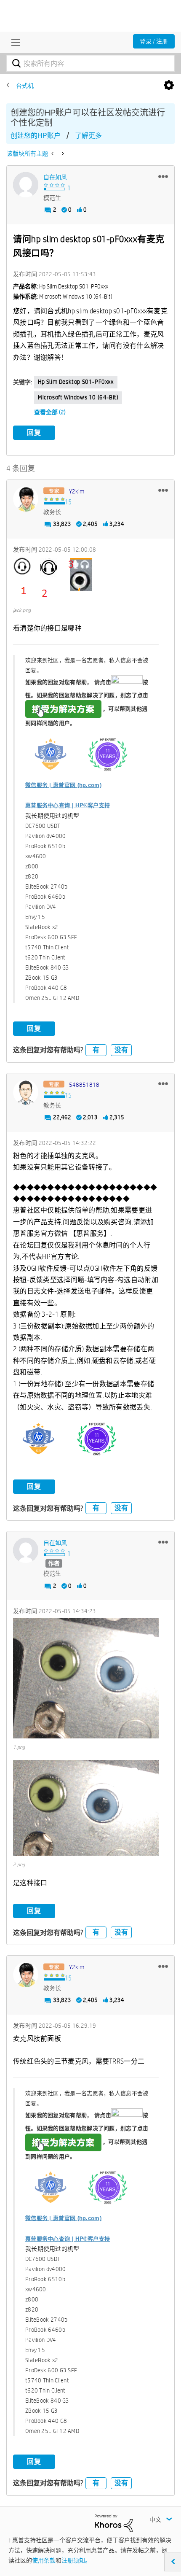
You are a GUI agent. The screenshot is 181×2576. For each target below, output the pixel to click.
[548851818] (26, 1092)
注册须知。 (76, 2560)
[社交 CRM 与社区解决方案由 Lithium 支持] (114, 2523)
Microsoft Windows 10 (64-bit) (78, 397)
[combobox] (90, 63)
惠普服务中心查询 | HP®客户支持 (68, 805)
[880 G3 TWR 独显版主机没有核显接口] (53, 154)
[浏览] (13, 42)
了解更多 (88, 136)
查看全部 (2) (50, 412)
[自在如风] (26, 185)
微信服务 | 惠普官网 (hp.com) (63, 785)
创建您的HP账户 (36, 136)
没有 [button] (121, 1050)
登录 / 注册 (154, 41)
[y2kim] (26, 499)
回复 (34, 432)
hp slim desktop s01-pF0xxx (76, 382)
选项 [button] (169, 86)
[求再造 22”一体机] (62, 154)
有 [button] (96, 1050)
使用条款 (44, 2560)
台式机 (25, 86)
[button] (163, 176)
